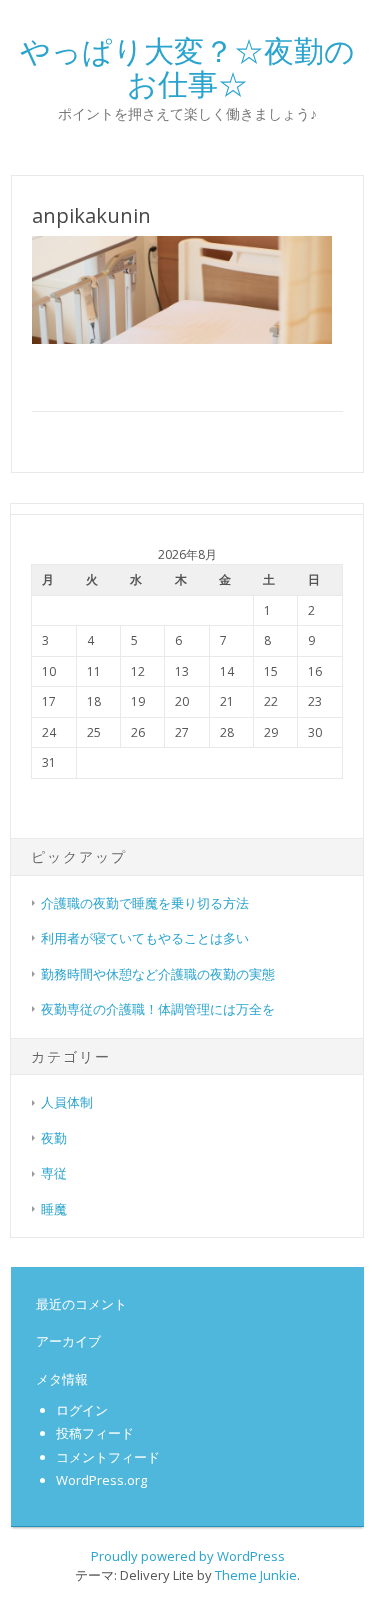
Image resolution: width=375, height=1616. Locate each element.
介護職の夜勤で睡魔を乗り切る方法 (145, 903)
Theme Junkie (256, 1575)
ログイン (82, 1410)
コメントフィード (108, 1457)
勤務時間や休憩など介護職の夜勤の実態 (158, 974)
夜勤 (54, 1138)
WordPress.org (101, 1480)
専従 (54, 1173)
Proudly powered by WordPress (188, 1556)
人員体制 (67, 1102)
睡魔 (54, 1209)
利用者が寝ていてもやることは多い (145, 938)
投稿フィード (95, 1433)
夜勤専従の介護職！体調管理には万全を (158, 1009)
